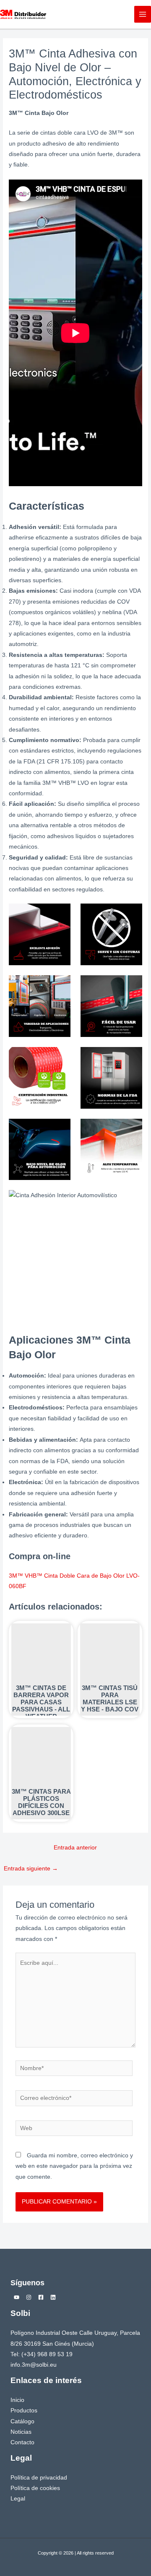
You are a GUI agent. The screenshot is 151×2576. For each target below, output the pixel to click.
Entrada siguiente (31, 1869)
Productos (24, 2411)
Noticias (21, 2432)
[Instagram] (29, 2297)
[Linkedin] (53, 2297)
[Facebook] (41, 2297)
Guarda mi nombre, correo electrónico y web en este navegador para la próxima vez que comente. (74, 2166)
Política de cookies (35, 2488)
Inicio (17, 2400)
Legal (18, 2499)
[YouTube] (17, 2297)
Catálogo (22, 2421)
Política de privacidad (39, 2478)
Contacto (22, 2442)
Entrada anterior (75, 1848)
